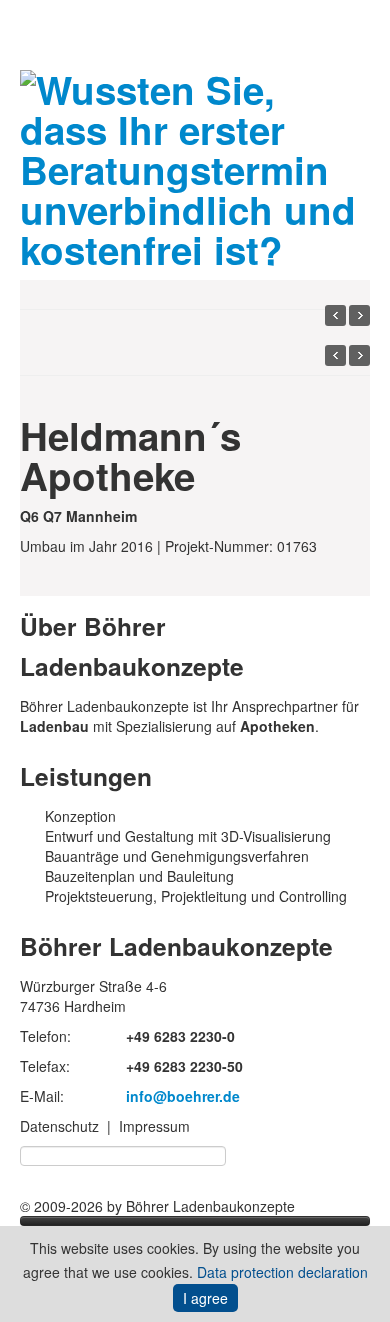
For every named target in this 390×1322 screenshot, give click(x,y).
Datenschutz (59, 1126)
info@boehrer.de (183, 1096)
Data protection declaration (282, 1272)
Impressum (154, 1126)
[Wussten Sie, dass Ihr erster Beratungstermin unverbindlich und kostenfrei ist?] (195, 164)
